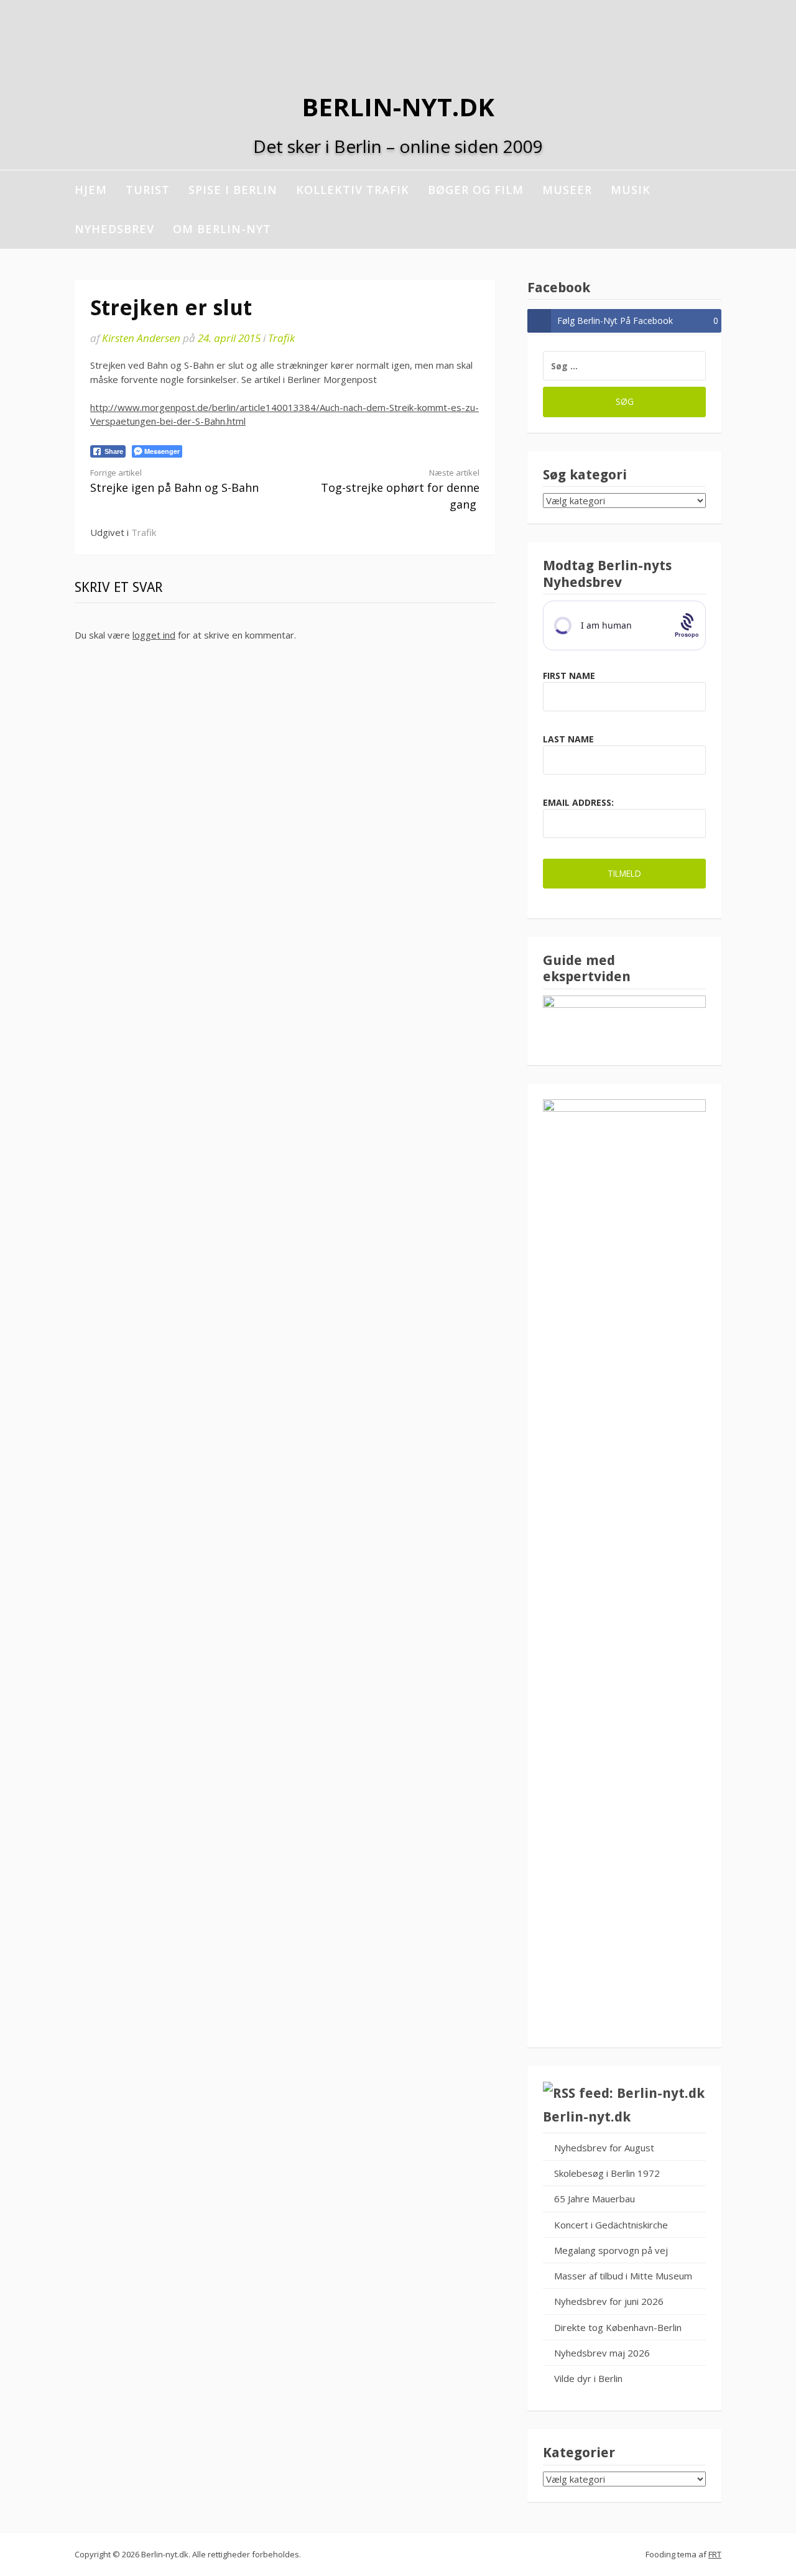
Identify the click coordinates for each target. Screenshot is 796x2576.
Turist (148, 190)
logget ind (154, 635)
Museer (567, 190)
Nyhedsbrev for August (604, 2148)
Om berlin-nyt (222, 229)
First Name (569, 676)
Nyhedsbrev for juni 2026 (609, 2301)
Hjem (91, 190)
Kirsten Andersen (141, 338)
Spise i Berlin (233, 190)
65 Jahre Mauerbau (595, 2199)
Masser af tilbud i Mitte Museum (623, 2276)
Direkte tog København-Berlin (618, 2327)
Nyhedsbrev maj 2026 (602, 2353)
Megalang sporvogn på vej (611, 2250)
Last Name (568, 739)
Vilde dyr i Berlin (588, 2378)
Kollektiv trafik (353, 190)
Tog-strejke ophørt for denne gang (400, 489)
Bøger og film (476, 190)
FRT (715, 2554)
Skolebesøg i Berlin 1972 (607, 2173)
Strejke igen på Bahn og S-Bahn (174, 481)
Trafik (281, 338)
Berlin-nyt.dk (398, 107)
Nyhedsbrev (114, 229)
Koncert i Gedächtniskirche (611, 2225)
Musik (631, 190)
